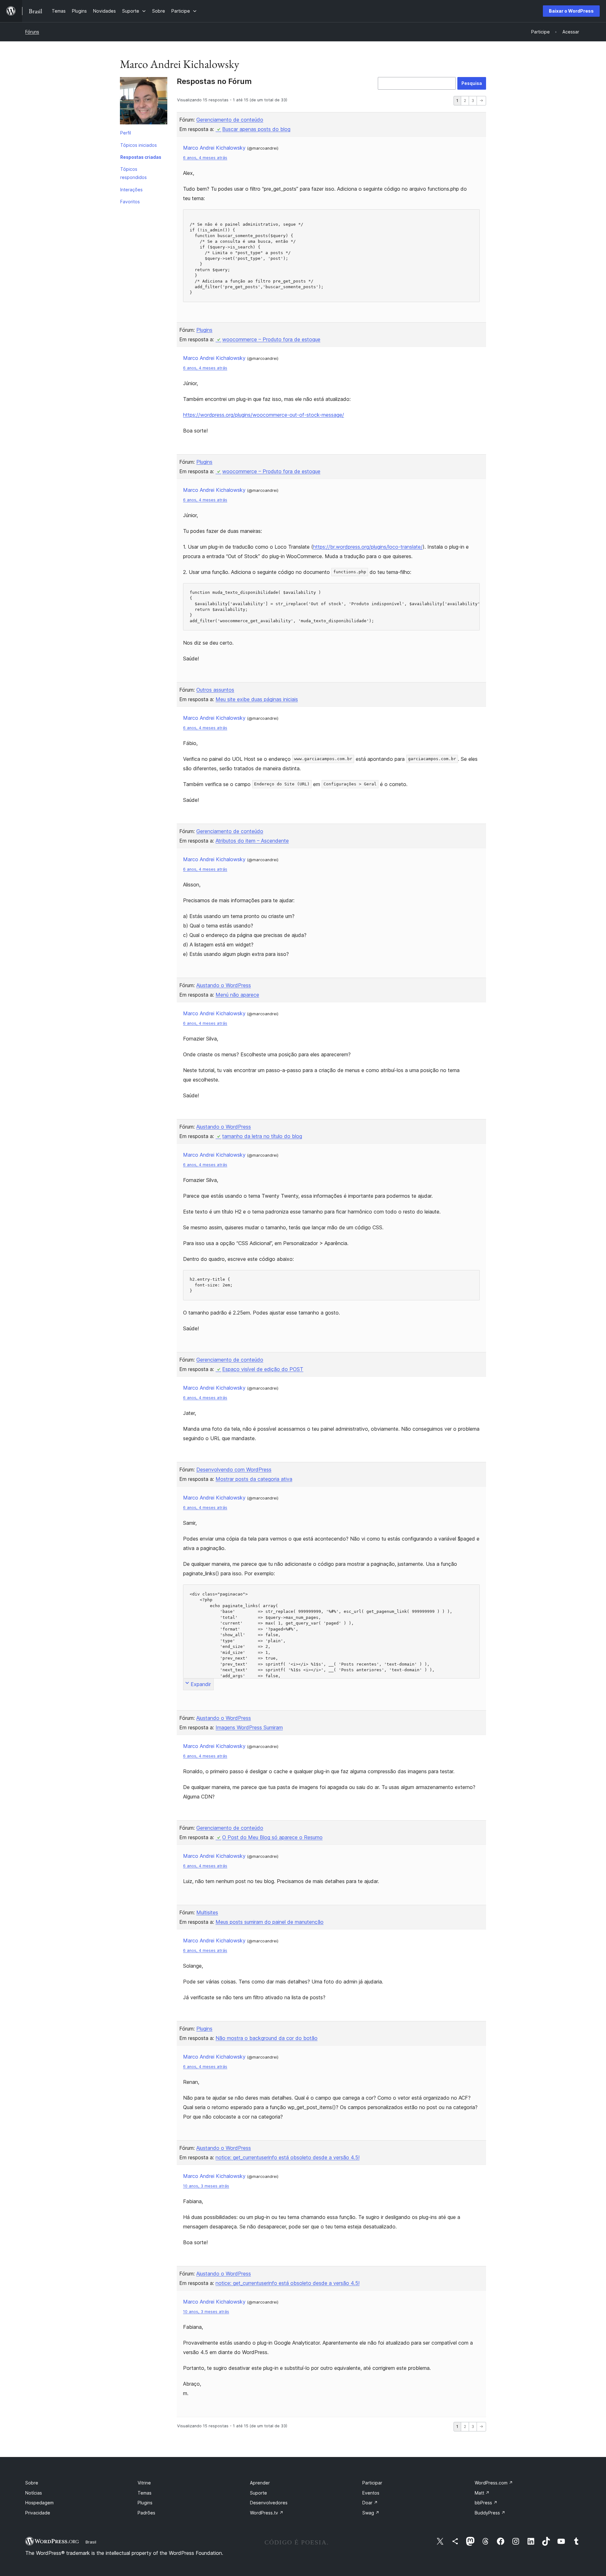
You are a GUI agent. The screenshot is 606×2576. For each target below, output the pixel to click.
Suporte (258, 2493)
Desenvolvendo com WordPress (234, 1470)
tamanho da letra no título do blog (262, 1136)
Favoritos (130, 202)
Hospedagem (39, 2503)
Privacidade (38, 2513)
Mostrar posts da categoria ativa (254, 1479)
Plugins (204, 330)
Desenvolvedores (269, 2503)
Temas (145, 2493)
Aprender (260, 2483)
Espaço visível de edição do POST (263, 1369)
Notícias (34, 2493)
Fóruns (32, 32)
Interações (131, 190)
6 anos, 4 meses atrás (205, 158)
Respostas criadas (141, 157)
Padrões (146, 2513)
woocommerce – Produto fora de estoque (271, 339)
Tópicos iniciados (139, 145)
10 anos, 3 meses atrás (206, 2186)
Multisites (207, 1912)
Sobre (32, 2483)
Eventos (371, 2493)
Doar (370, 2503)
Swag (371, 2513)
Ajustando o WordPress (224, 985)
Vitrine (144, 2483)
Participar (372, 2483)
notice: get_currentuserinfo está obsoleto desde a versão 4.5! (288, 2157)
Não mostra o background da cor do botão (267, 2038)
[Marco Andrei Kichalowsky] (144, 102)
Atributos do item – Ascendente (252, 841)
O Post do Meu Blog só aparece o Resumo (272, 1837)
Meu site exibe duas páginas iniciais (257, 699)
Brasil (91, 2542)
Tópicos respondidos (134, 173)
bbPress (486, 2503)
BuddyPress (490, 2513)
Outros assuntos (215, 690)
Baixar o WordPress (571, 11)
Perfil (126, 133)
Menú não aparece (237, 995)
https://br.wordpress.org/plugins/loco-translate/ (368, 547)
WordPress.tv (267, 2513)
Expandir (201, 1684)
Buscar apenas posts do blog (256, 129)
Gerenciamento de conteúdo (230, 120)
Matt (482, 2493)
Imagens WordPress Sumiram (249, 1727)
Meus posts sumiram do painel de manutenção (270, 1922)
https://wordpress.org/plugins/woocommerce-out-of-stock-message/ (264, 415)
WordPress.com (494, 2483)
